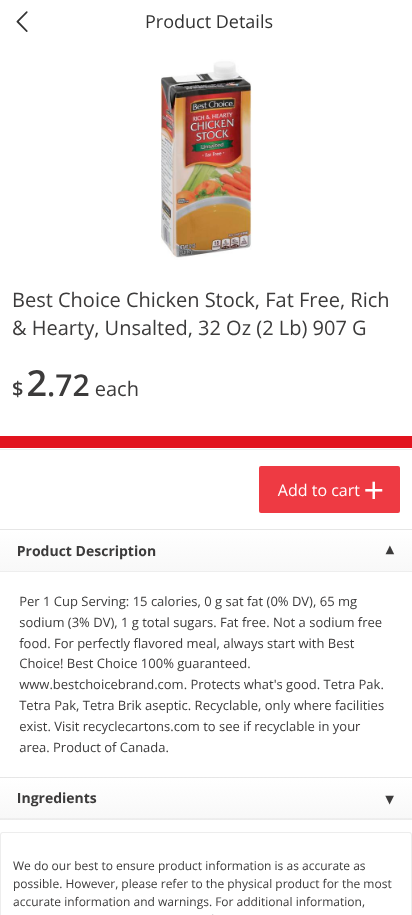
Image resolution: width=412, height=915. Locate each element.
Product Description (86, 551)
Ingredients (57, 798)
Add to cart (319, 490)
